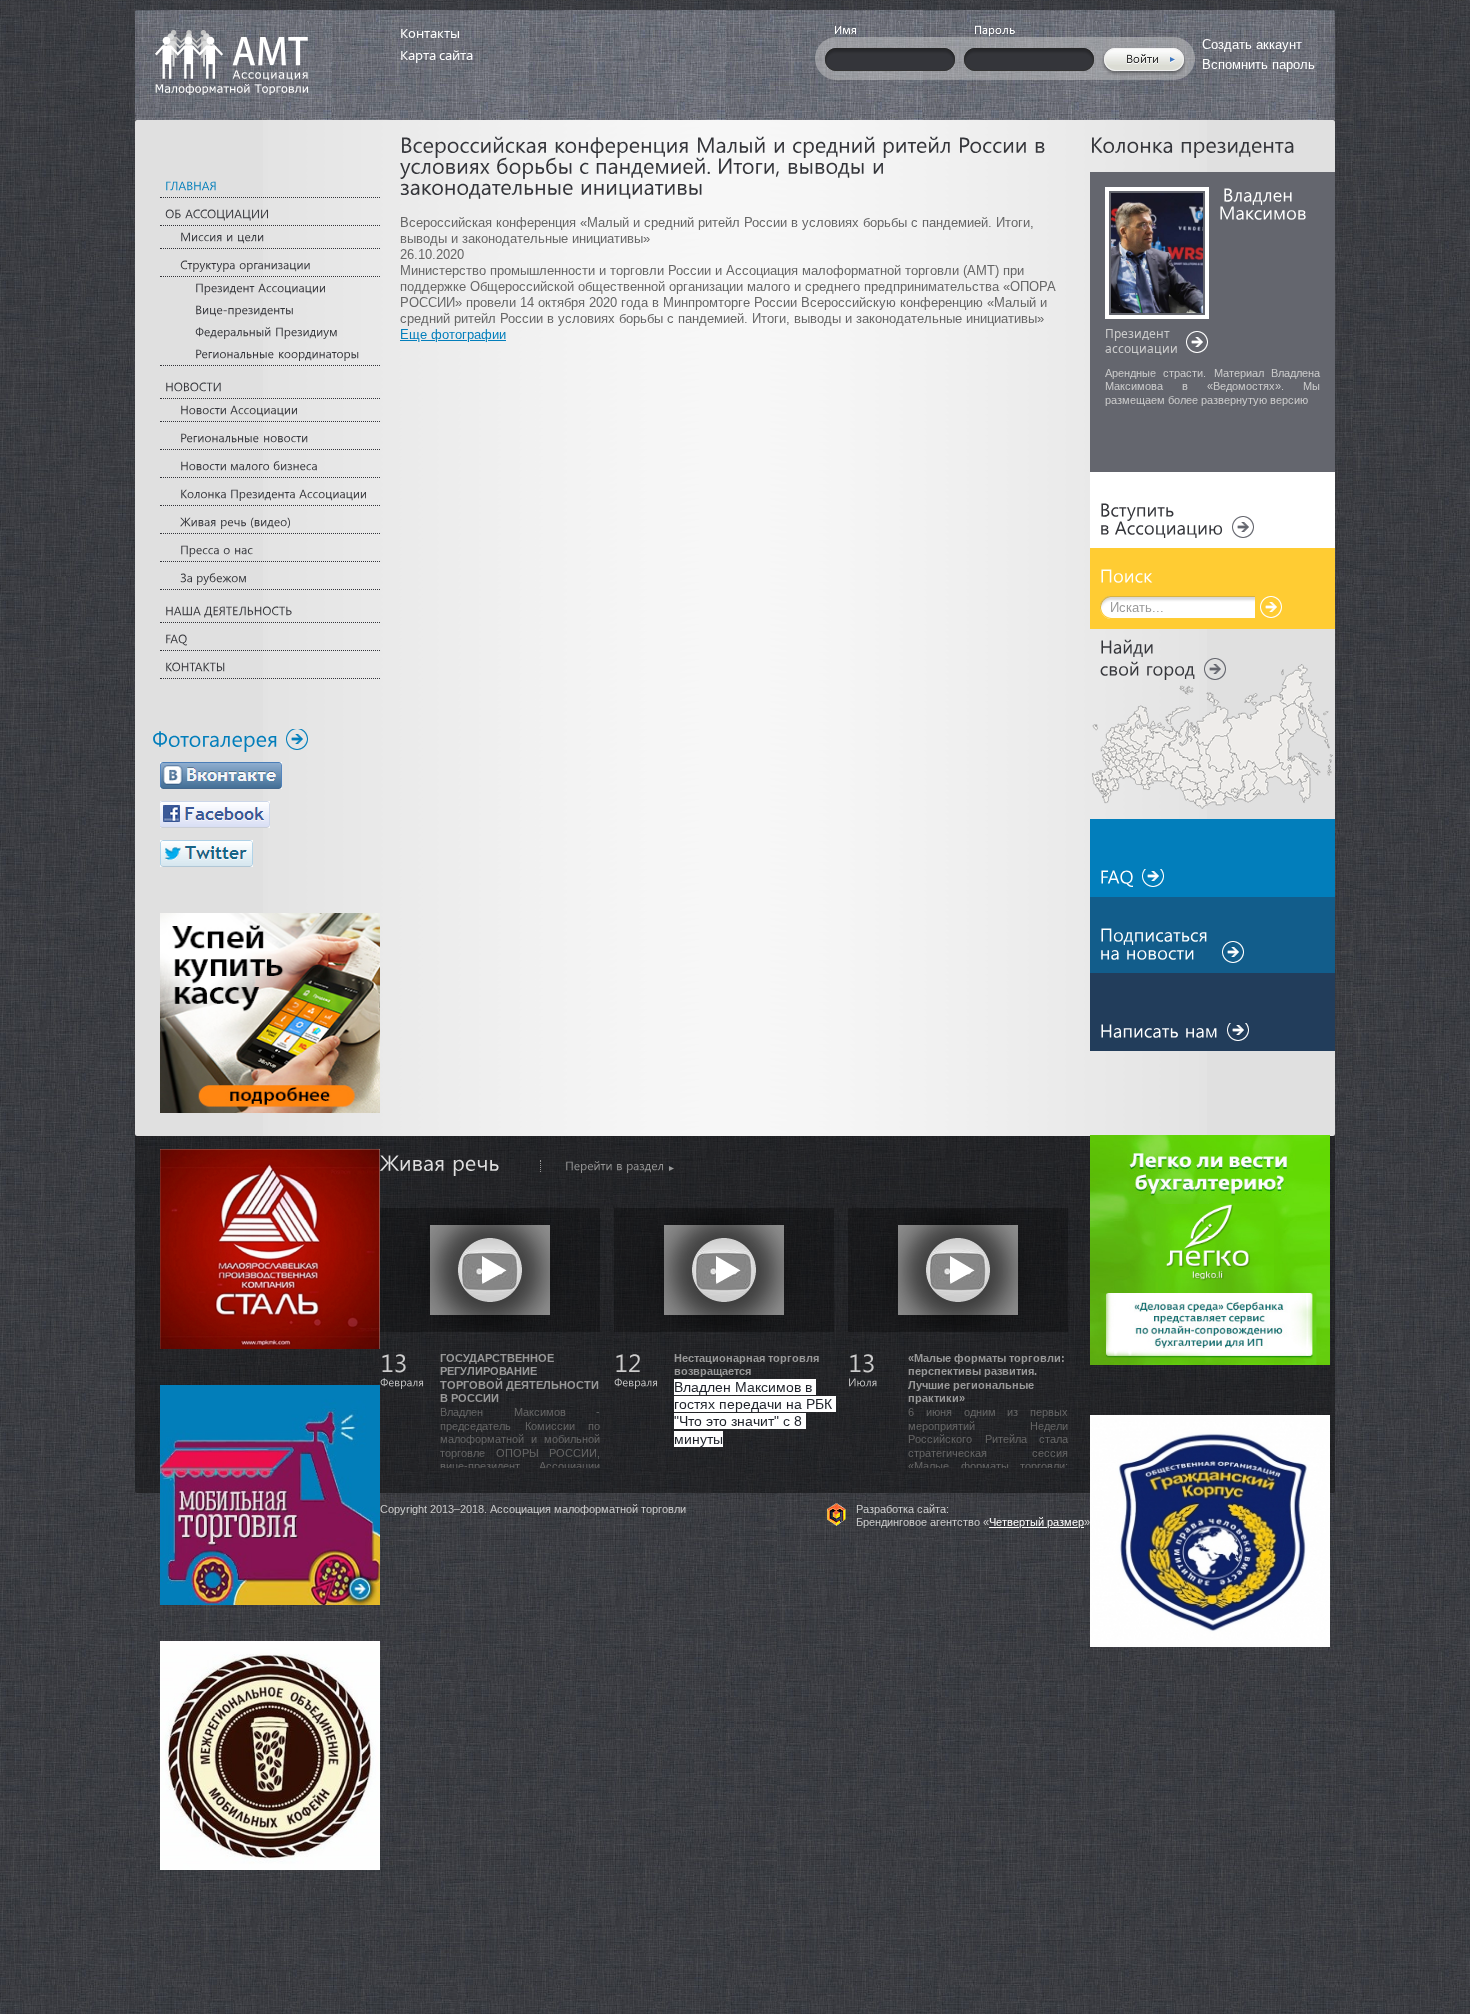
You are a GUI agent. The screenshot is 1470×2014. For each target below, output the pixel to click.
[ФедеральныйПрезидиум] (270, 329)
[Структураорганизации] (270, 265)
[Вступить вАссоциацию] (1177, 520)
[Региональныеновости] (270, 438)
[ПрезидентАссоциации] (270, 285)
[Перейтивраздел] (607, 1166)
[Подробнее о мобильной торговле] (270, 1503)
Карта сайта (436, 55)
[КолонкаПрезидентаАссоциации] (270, 494)
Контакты (430, 33)
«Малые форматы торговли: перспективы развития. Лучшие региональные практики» (986, 1378)
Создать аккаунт (1252, 44)
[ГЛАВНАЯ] (270, 186)
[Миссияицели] (270, 237)
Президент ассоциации (1141, 342)
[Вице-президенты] (270, 307)
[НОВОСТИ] (270, 387)
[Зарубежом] (270, 578)
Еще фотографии (453, 334)
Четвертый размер (1036, 1522)
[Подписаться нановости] (1172, 945)
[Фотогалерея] (230, 739)
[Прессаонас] (270, 550)
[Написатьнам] (1174, 1032)
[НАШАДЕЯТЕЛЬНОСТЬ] (270, 611)
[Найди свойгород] (1163, 657)
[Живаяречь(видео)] (270, 522)
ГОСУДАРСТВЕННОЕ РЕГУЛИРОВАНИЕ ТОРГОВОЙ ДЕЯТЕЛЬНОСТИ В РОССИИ (519, 1378)
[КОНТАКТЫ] (270, 667)
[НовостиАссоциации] (270, 410)
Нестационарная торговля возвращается (746, 1365)
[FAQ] (270, 639)
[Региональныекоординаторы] (270, 351)
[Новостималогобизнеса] (270, 466)
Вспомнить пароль (1258, 64)
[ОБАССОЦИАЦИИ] (270, 214)
